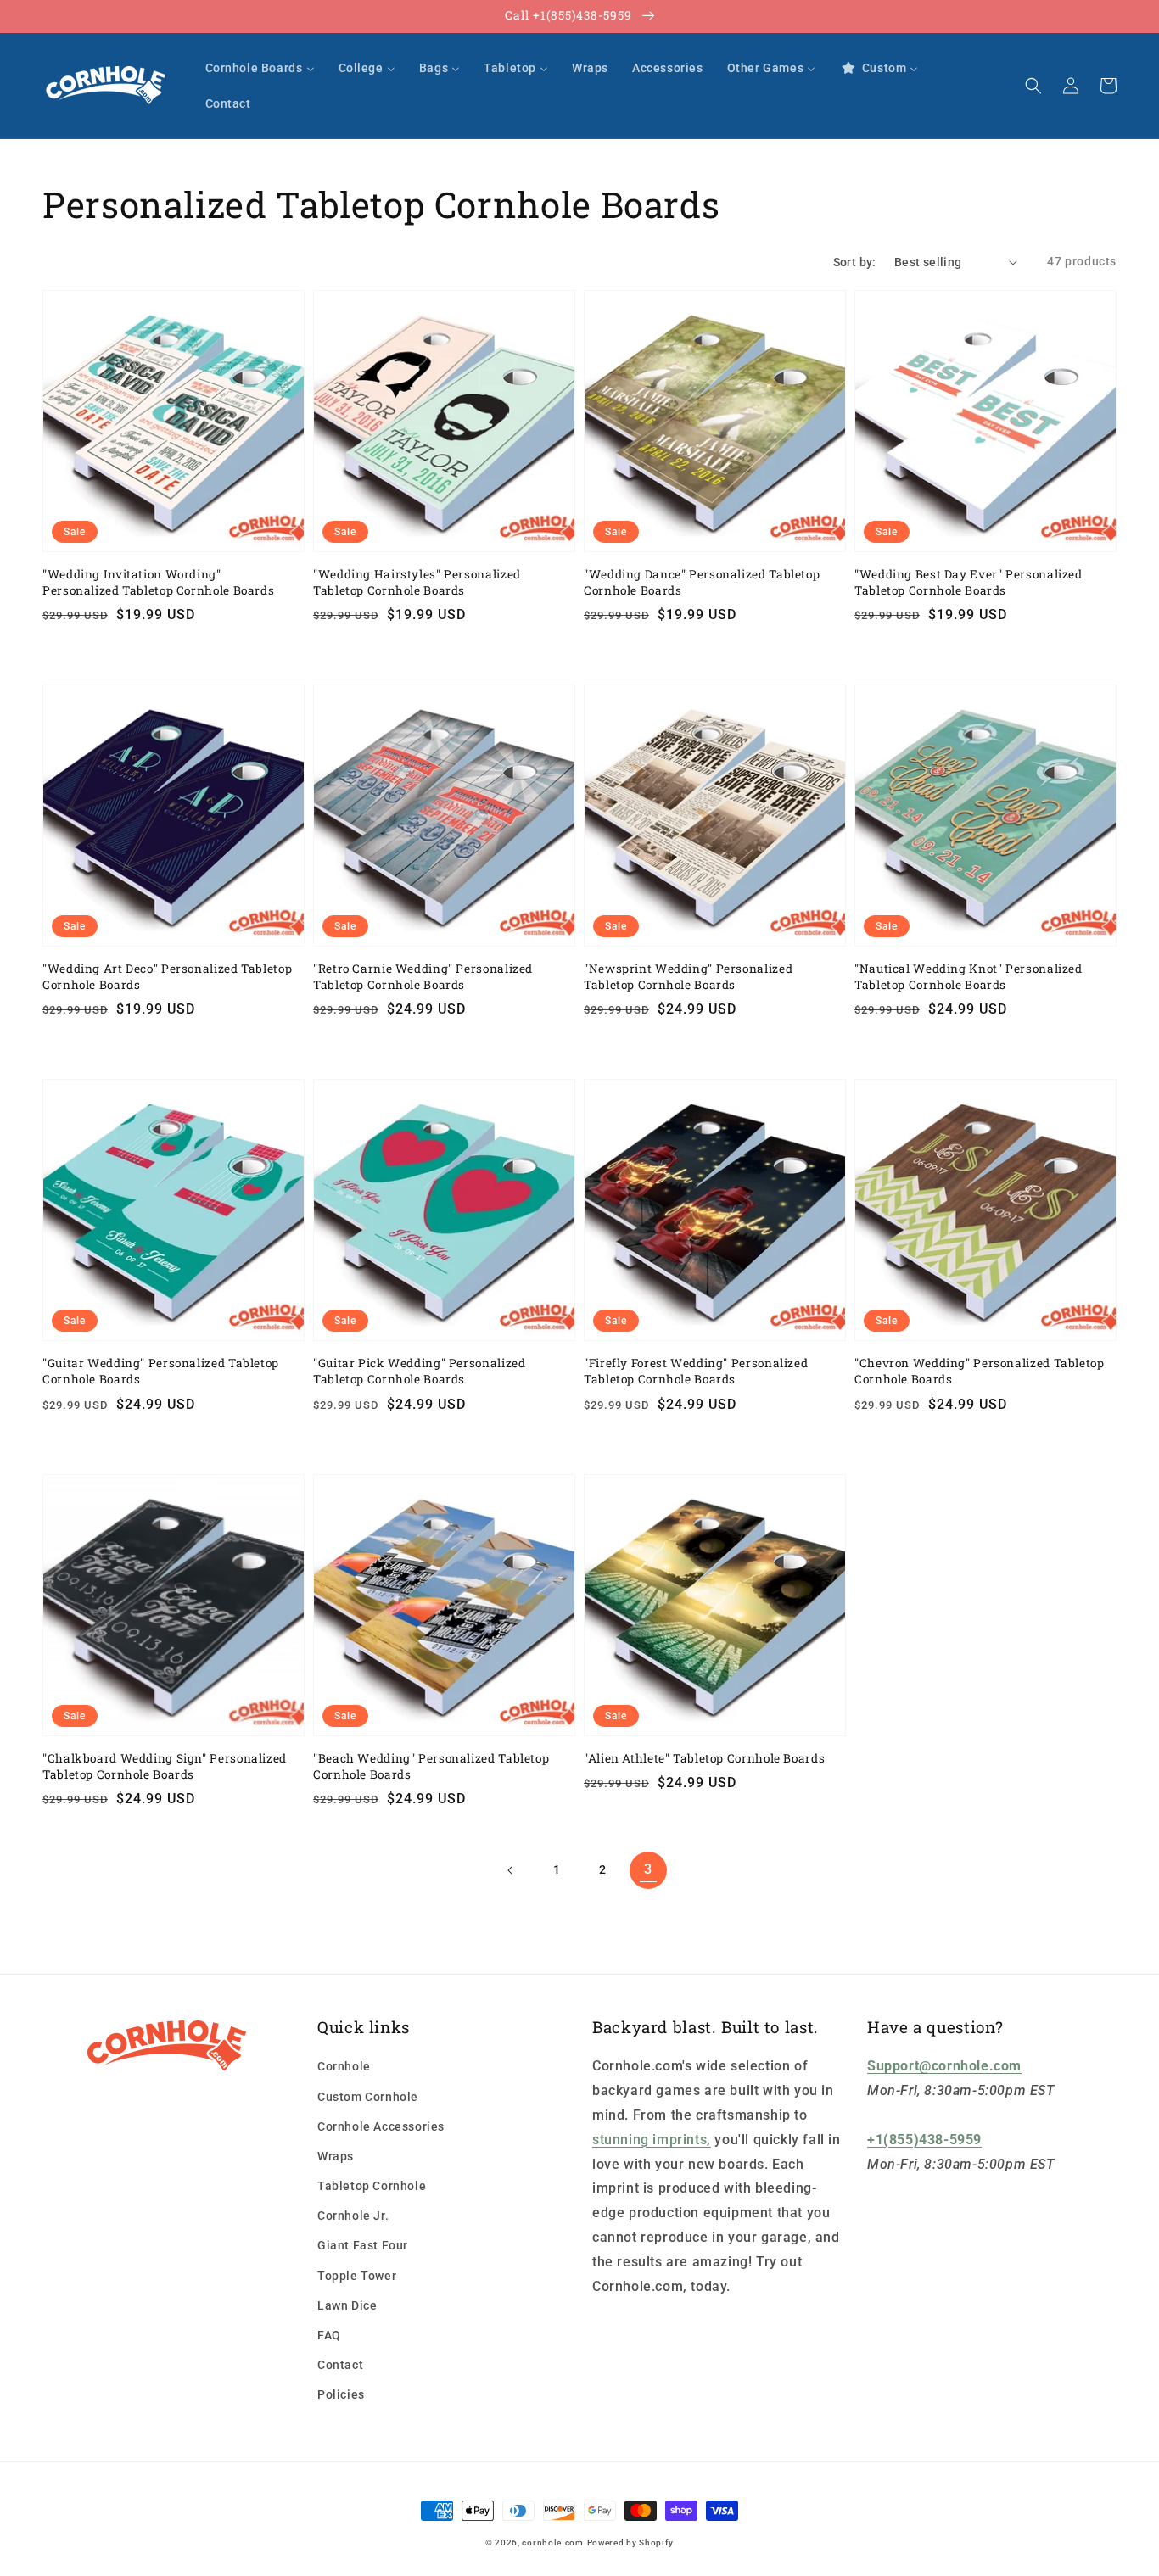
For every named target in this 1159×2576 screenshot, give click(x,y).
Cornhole (344, 2066)
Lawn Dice (347, 2305)
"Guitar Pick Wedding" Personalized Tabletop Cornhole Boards (419, 1371)
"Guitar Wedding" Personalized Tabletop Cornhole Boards (161, 1371)
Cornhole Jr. (353, 2216)
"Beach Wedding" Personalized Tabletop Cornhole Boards (431, 1766)
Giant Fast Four (363, 2245)
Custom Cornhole (368, 2097)
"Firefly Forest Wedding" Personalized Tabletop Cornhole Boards (696, 1371)
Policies (341, 2394)
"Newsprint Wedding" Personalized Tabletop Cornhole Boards (688, 977)
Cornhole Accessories (381, 2126)
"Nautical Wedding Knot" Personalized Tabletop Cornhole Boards (969, 977)
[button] (1033, 86)
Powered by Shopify (631, 2542)
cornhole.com (552, 2542)
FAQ (329, 2335)
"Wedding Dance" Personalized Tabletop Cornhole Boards (702, 582)
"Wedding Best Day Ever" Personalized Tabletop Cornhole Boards (969, 582)
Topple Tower (357, 2276)
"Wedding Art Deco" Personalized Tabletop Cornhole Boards (167, 977)
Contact (340, 2365)
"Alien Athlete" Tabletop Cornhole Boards (704, 1758)
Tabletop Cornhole (372, 2186)
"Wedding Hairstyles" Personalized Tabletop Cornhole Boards (417, 582)
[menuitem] (260, 68)
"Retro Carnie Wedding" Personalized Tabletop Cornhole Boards (423, 977)
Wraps (336, 2156)
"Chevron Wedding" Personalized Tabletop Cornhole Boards (980, 1371)
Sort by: (855, 262)
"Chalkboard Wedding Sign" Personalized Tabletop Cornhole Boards (165, 1766)
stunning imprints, (652, 2140)
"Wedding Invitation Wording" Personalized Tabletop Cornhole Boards (158, 582)
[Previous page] (511, 1870)
